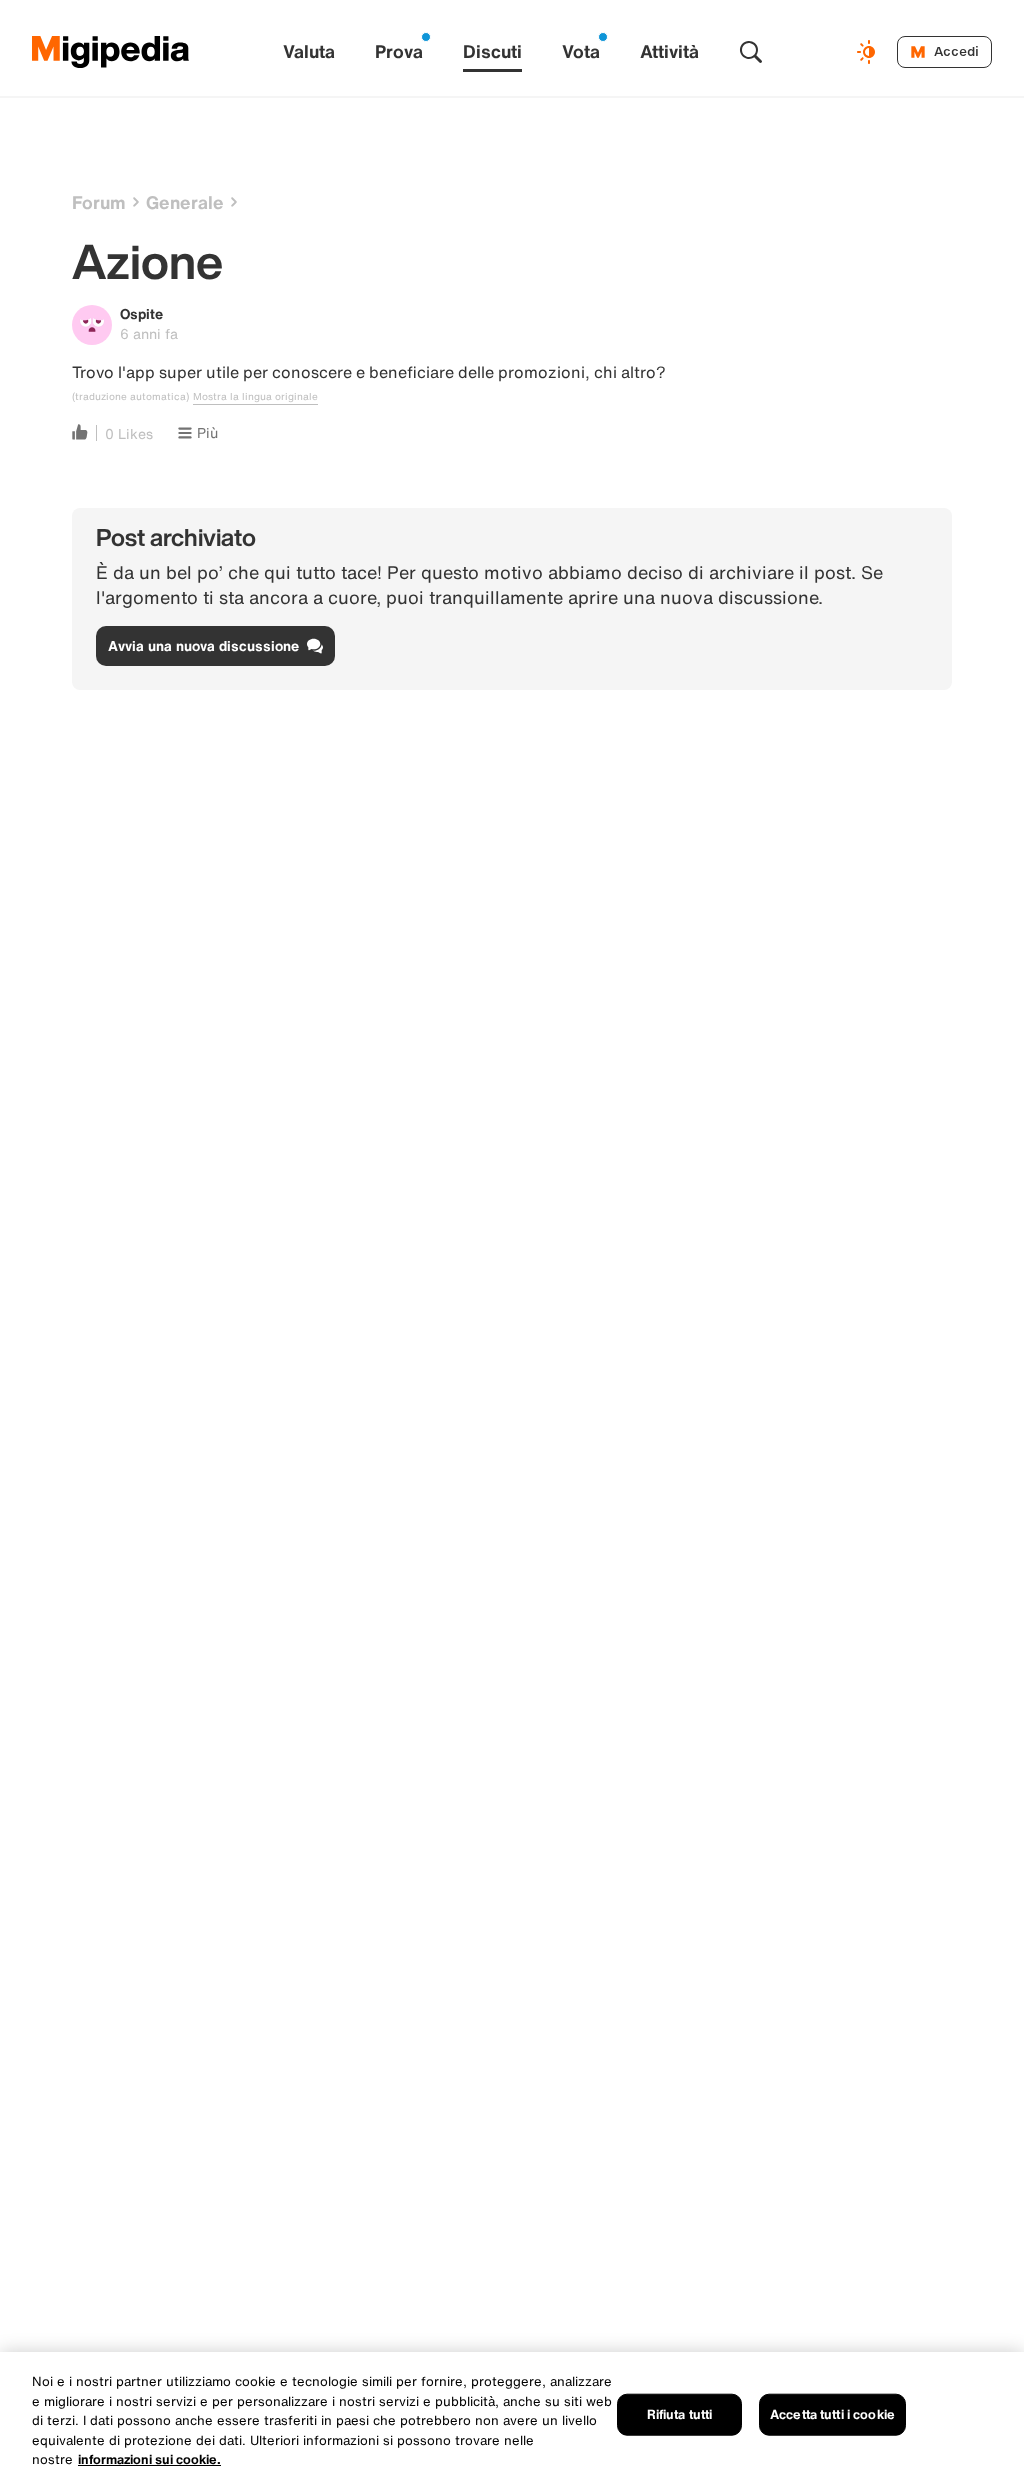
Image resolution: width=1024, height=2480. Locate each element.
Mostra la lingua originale (255, 397)
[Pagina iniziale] (111, 52)
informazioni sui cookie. (149, 2459)
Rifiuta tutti (680, 2414)
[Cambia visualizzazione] (869, 52)
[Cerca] (751, 52)
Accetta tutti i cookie (832, 2414)
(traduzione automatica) (130, 397)
